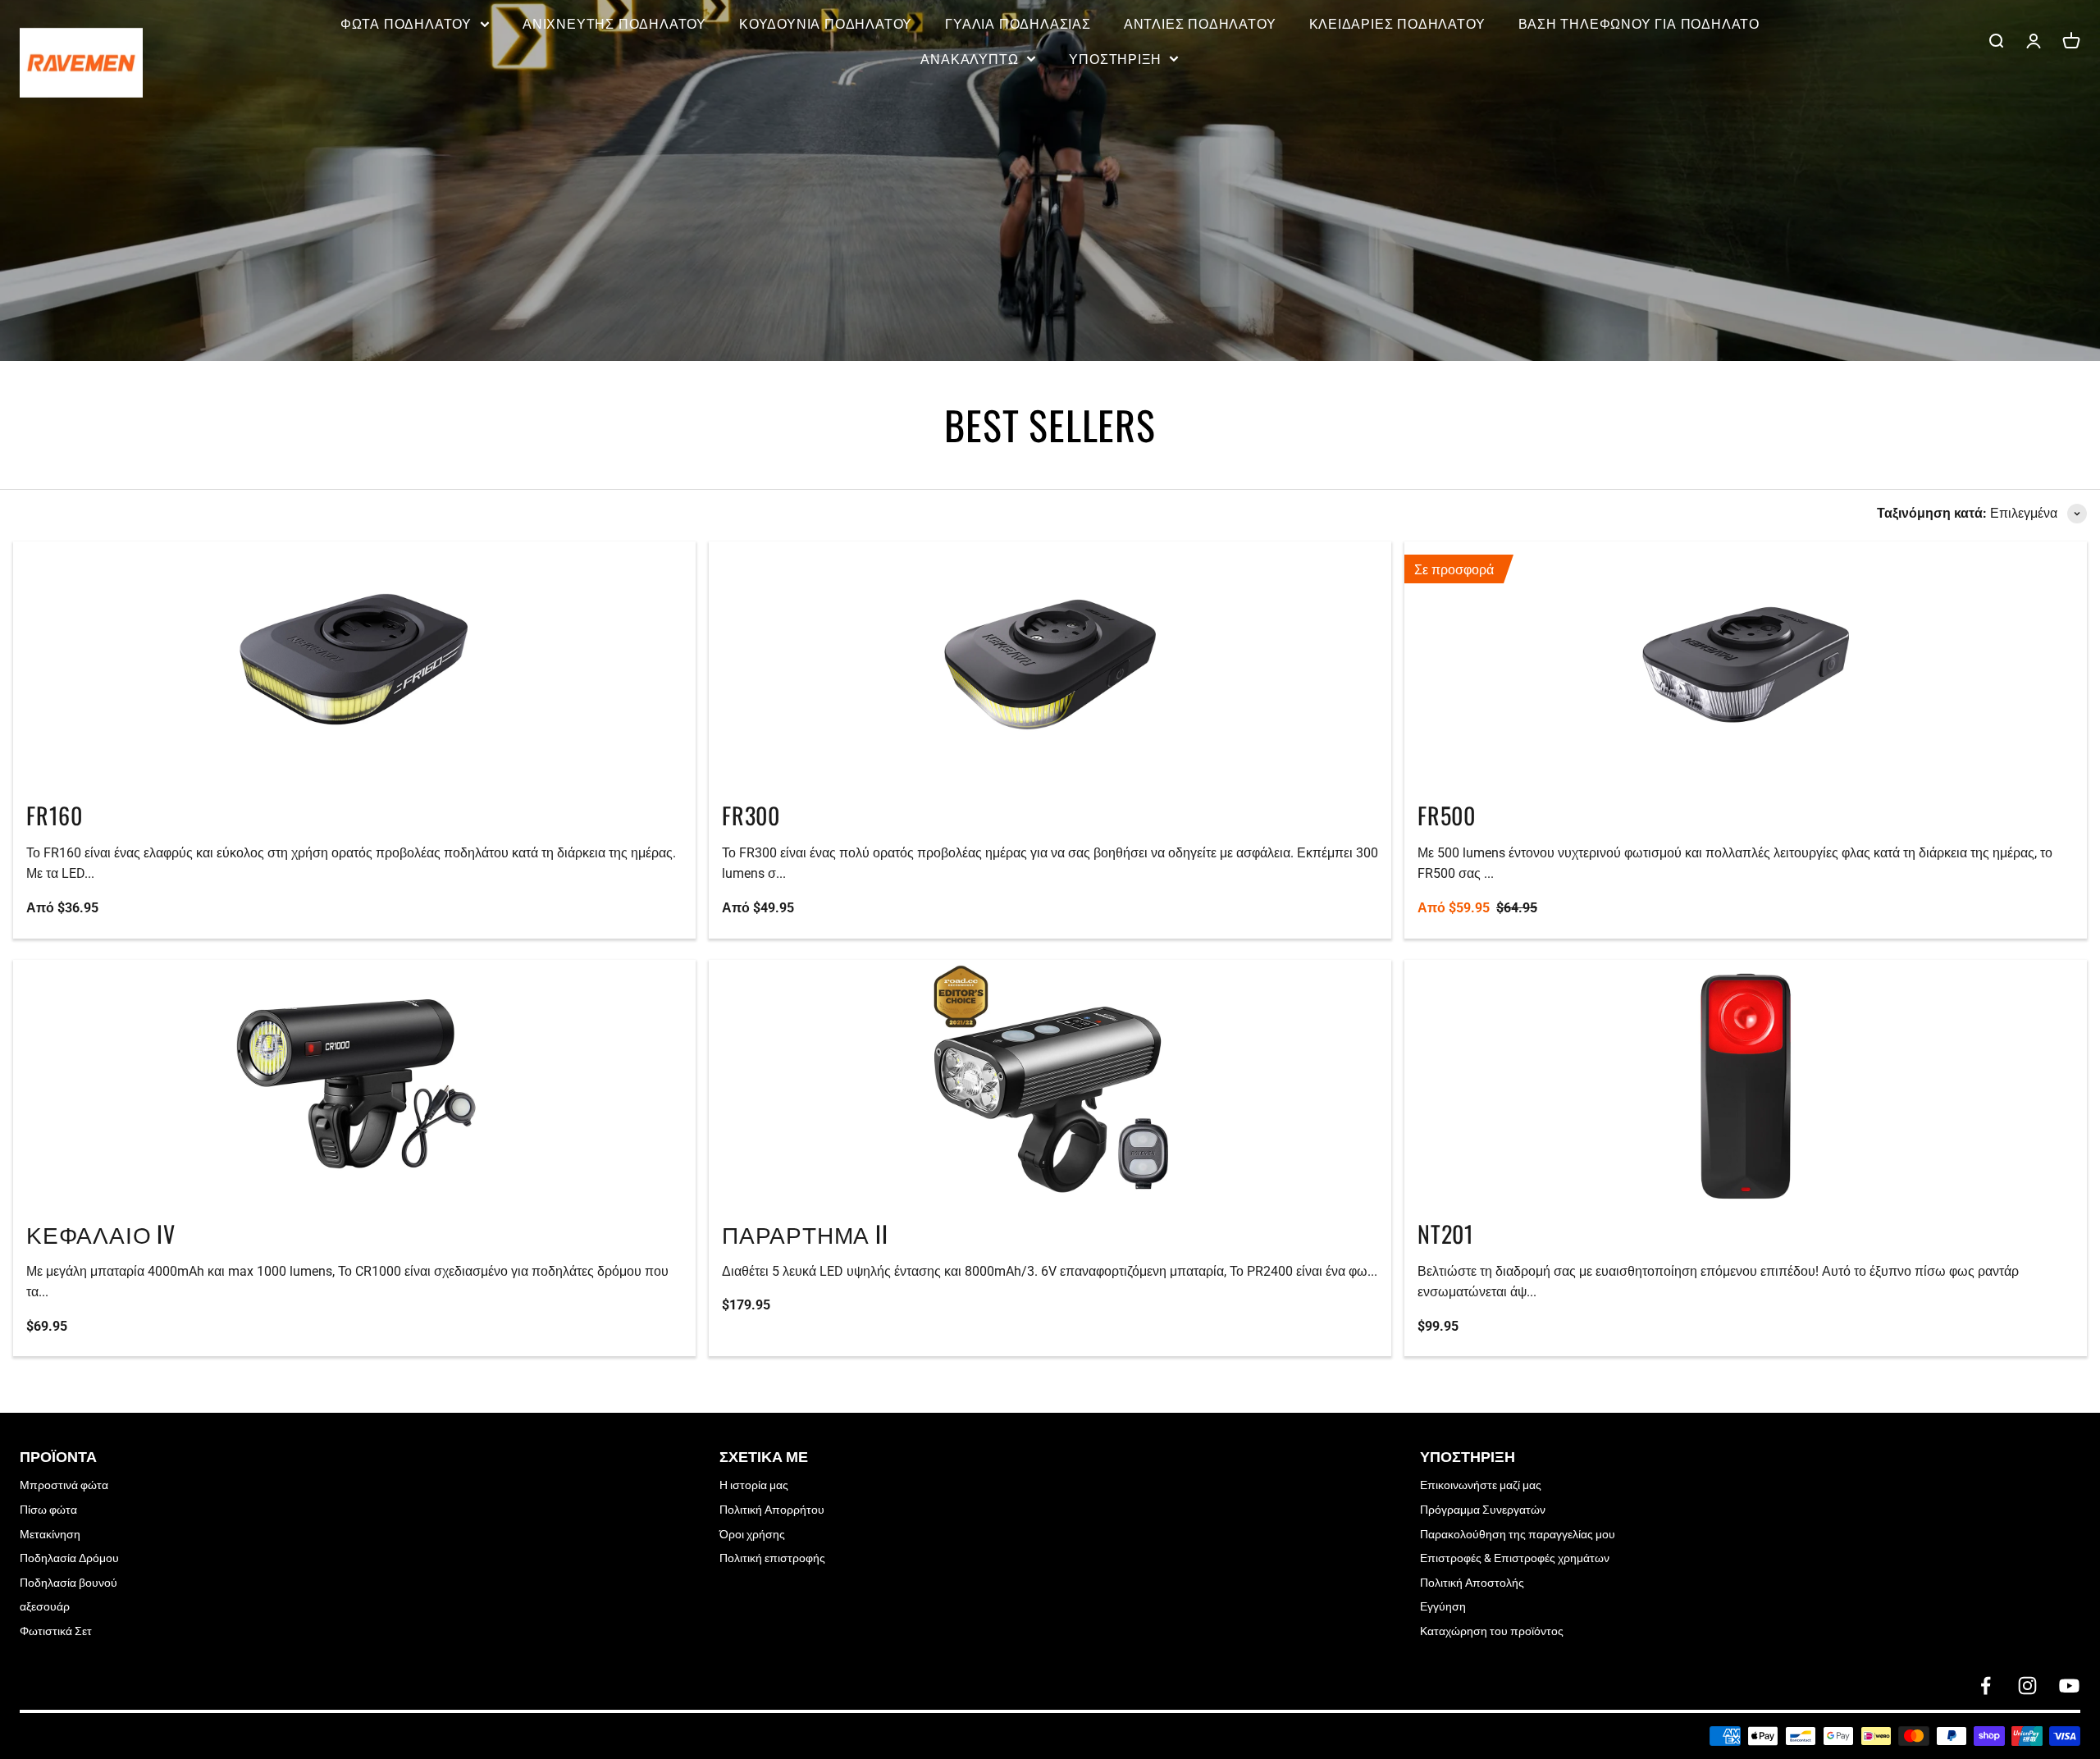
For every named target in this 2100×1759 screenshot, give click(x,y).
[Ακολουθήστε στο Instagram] (2027, 1686)
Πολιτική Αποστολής (1472, 1583)
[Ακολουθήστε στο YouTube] (2069, 1686)
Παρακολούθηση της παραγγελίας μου (1518, 1534)
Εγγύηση (1443, 1606)
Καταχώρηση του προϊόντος (1492, 1631)
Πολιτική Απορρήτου (772, 1510)
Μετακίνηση (50, 1534)
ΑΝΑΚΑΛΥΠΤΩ (969, 58)
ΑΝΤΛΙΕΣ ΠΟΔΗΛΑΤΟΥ (1200, 23)
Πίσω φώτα (48, 1510)
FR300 (751, 815)
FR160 (55, 815)
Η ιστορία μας (754, 1485)
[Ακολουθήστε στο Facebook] (1986, 1686)
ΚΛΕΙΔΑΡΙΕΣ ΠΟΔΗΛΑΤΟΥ (1397, 23)
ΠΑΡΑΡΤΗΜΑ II (805, 1234)
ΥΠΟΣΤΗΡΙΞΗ (1115, 58)
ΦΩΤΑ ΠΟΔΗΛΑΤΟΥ (406, 23)
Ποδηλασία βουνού (68, 1583)
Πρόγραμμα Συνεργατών (1483, 1510)
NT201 (1446, 1234)
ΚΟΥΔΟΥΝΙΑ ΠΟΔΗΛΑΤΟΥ (826, 23)
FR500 (1447, 815)
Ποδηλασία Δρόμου (69, 1558)
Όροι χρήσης (752, 1534)
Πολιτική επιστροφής (772, 1558)
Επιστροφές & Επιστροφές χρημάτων (1515, 1558)
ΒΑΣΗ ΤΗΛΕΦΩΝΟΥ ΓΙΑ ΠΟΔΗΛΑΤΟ (1639, 23)
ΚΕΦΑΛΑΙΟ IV (101, 1234)
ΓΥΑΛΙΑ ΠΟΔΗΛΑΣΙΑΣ (1018, 23)
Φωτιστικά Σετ (56, 1631)
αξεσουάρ (45, 1606)
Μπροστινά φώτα (64, 1485)
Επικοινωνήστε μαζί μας (1481, 1485)
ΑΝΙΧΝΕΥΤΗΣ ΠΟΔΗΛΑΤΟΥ (614, 23)
